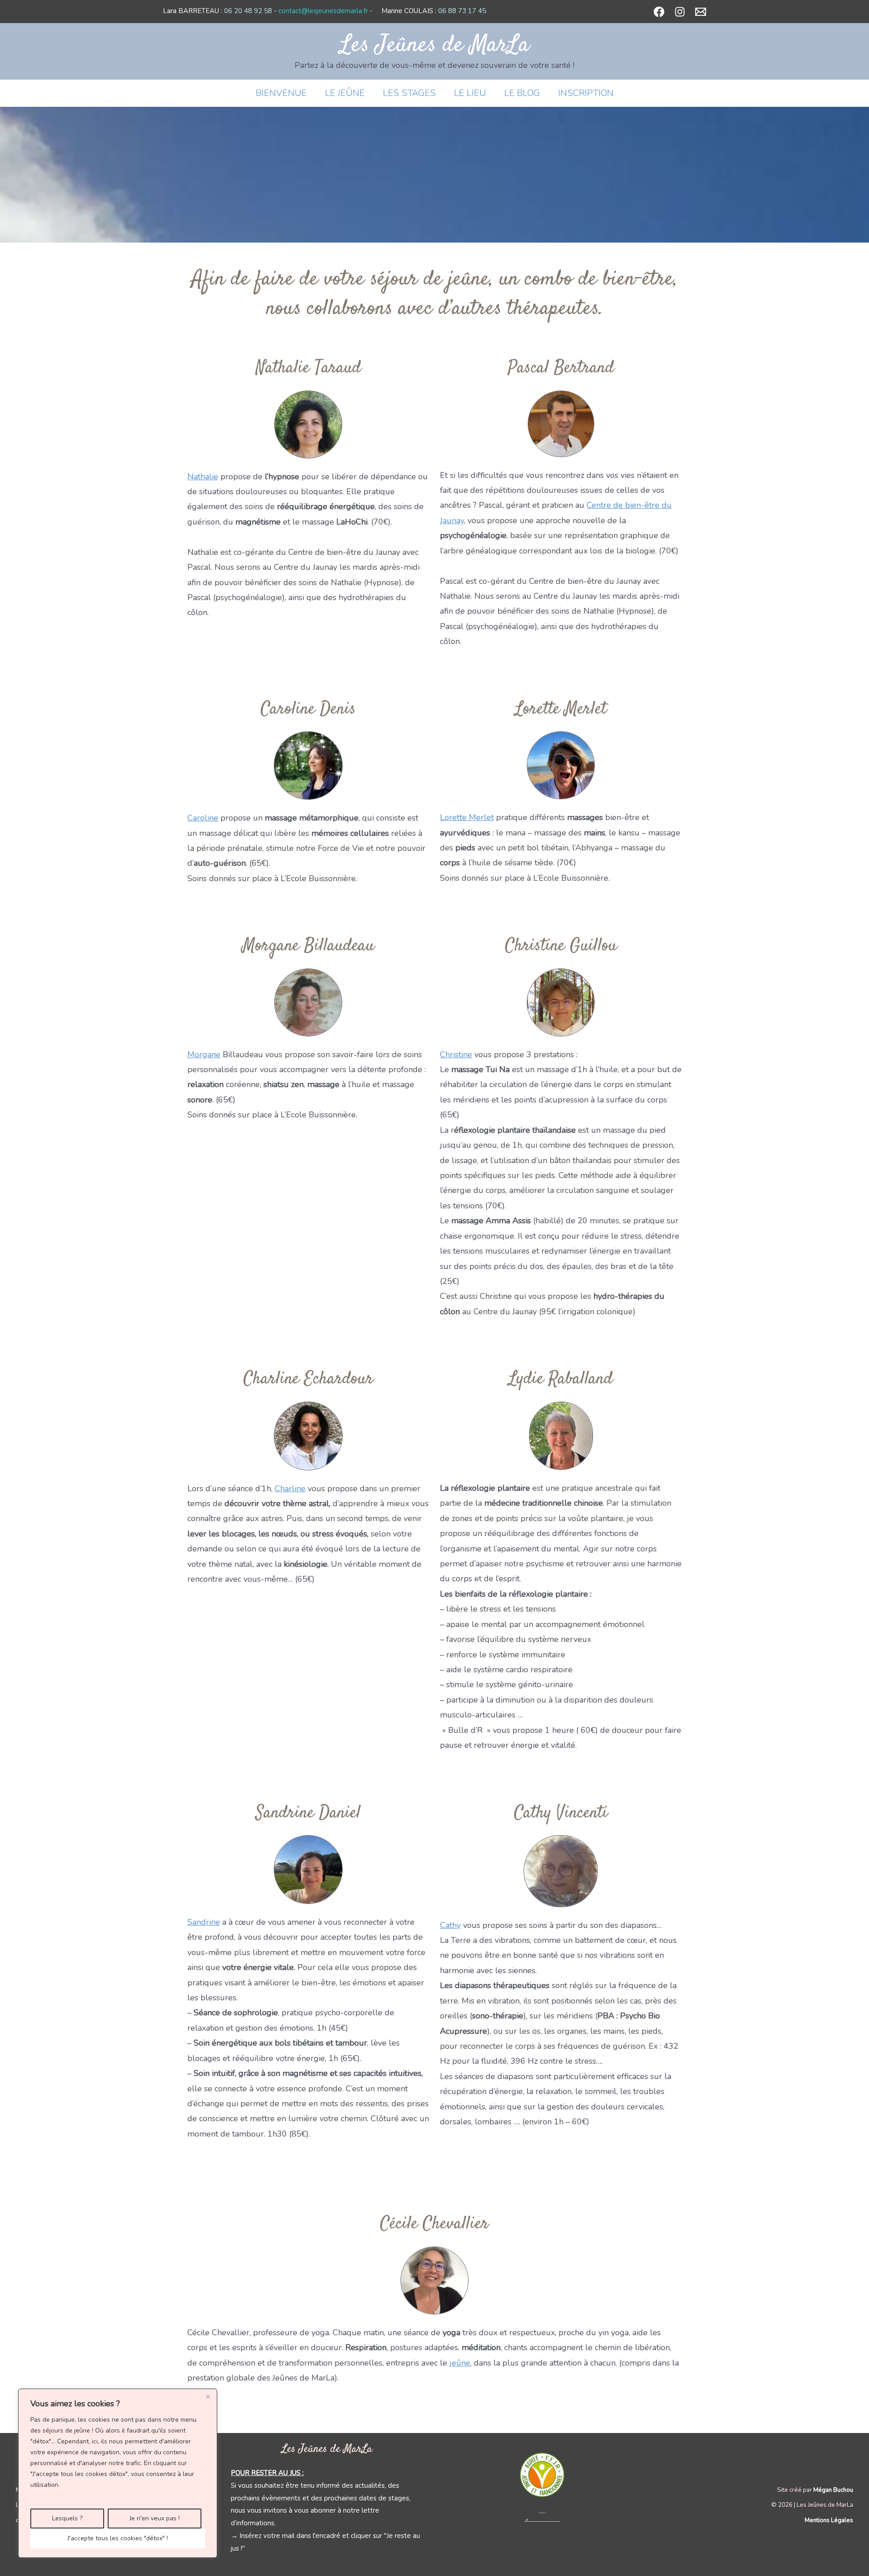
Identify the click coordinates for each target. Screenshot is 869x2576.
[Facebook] (659, 12)
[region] (118, 2473)
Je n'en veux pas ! (155, 2518)
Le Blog (522, 93)
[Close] (208, 2396)
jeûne (460, 2363)
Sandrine (204, 1922)
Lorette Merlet (467, 817)
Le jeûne (345, 93)
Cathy (450, 1925)
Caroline (203, 818)
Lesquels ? (67, 2518)
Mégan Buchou (833, 2490)
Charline (290, 1488)
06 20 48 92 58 (248, 11)
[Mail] (701, 12)
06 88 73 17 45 (462, 11)
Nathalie (203, 477)
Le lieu (470, 93)
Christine (456, 1054)
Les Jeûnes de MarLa (435, 45)
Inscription (586, 93)
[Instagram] (680, 12)
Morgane (204, 1054)
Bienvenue (281, 93)
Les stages (409, 93)
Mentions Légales (829, 2520)
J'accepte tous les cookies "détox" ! (118, 2538)
